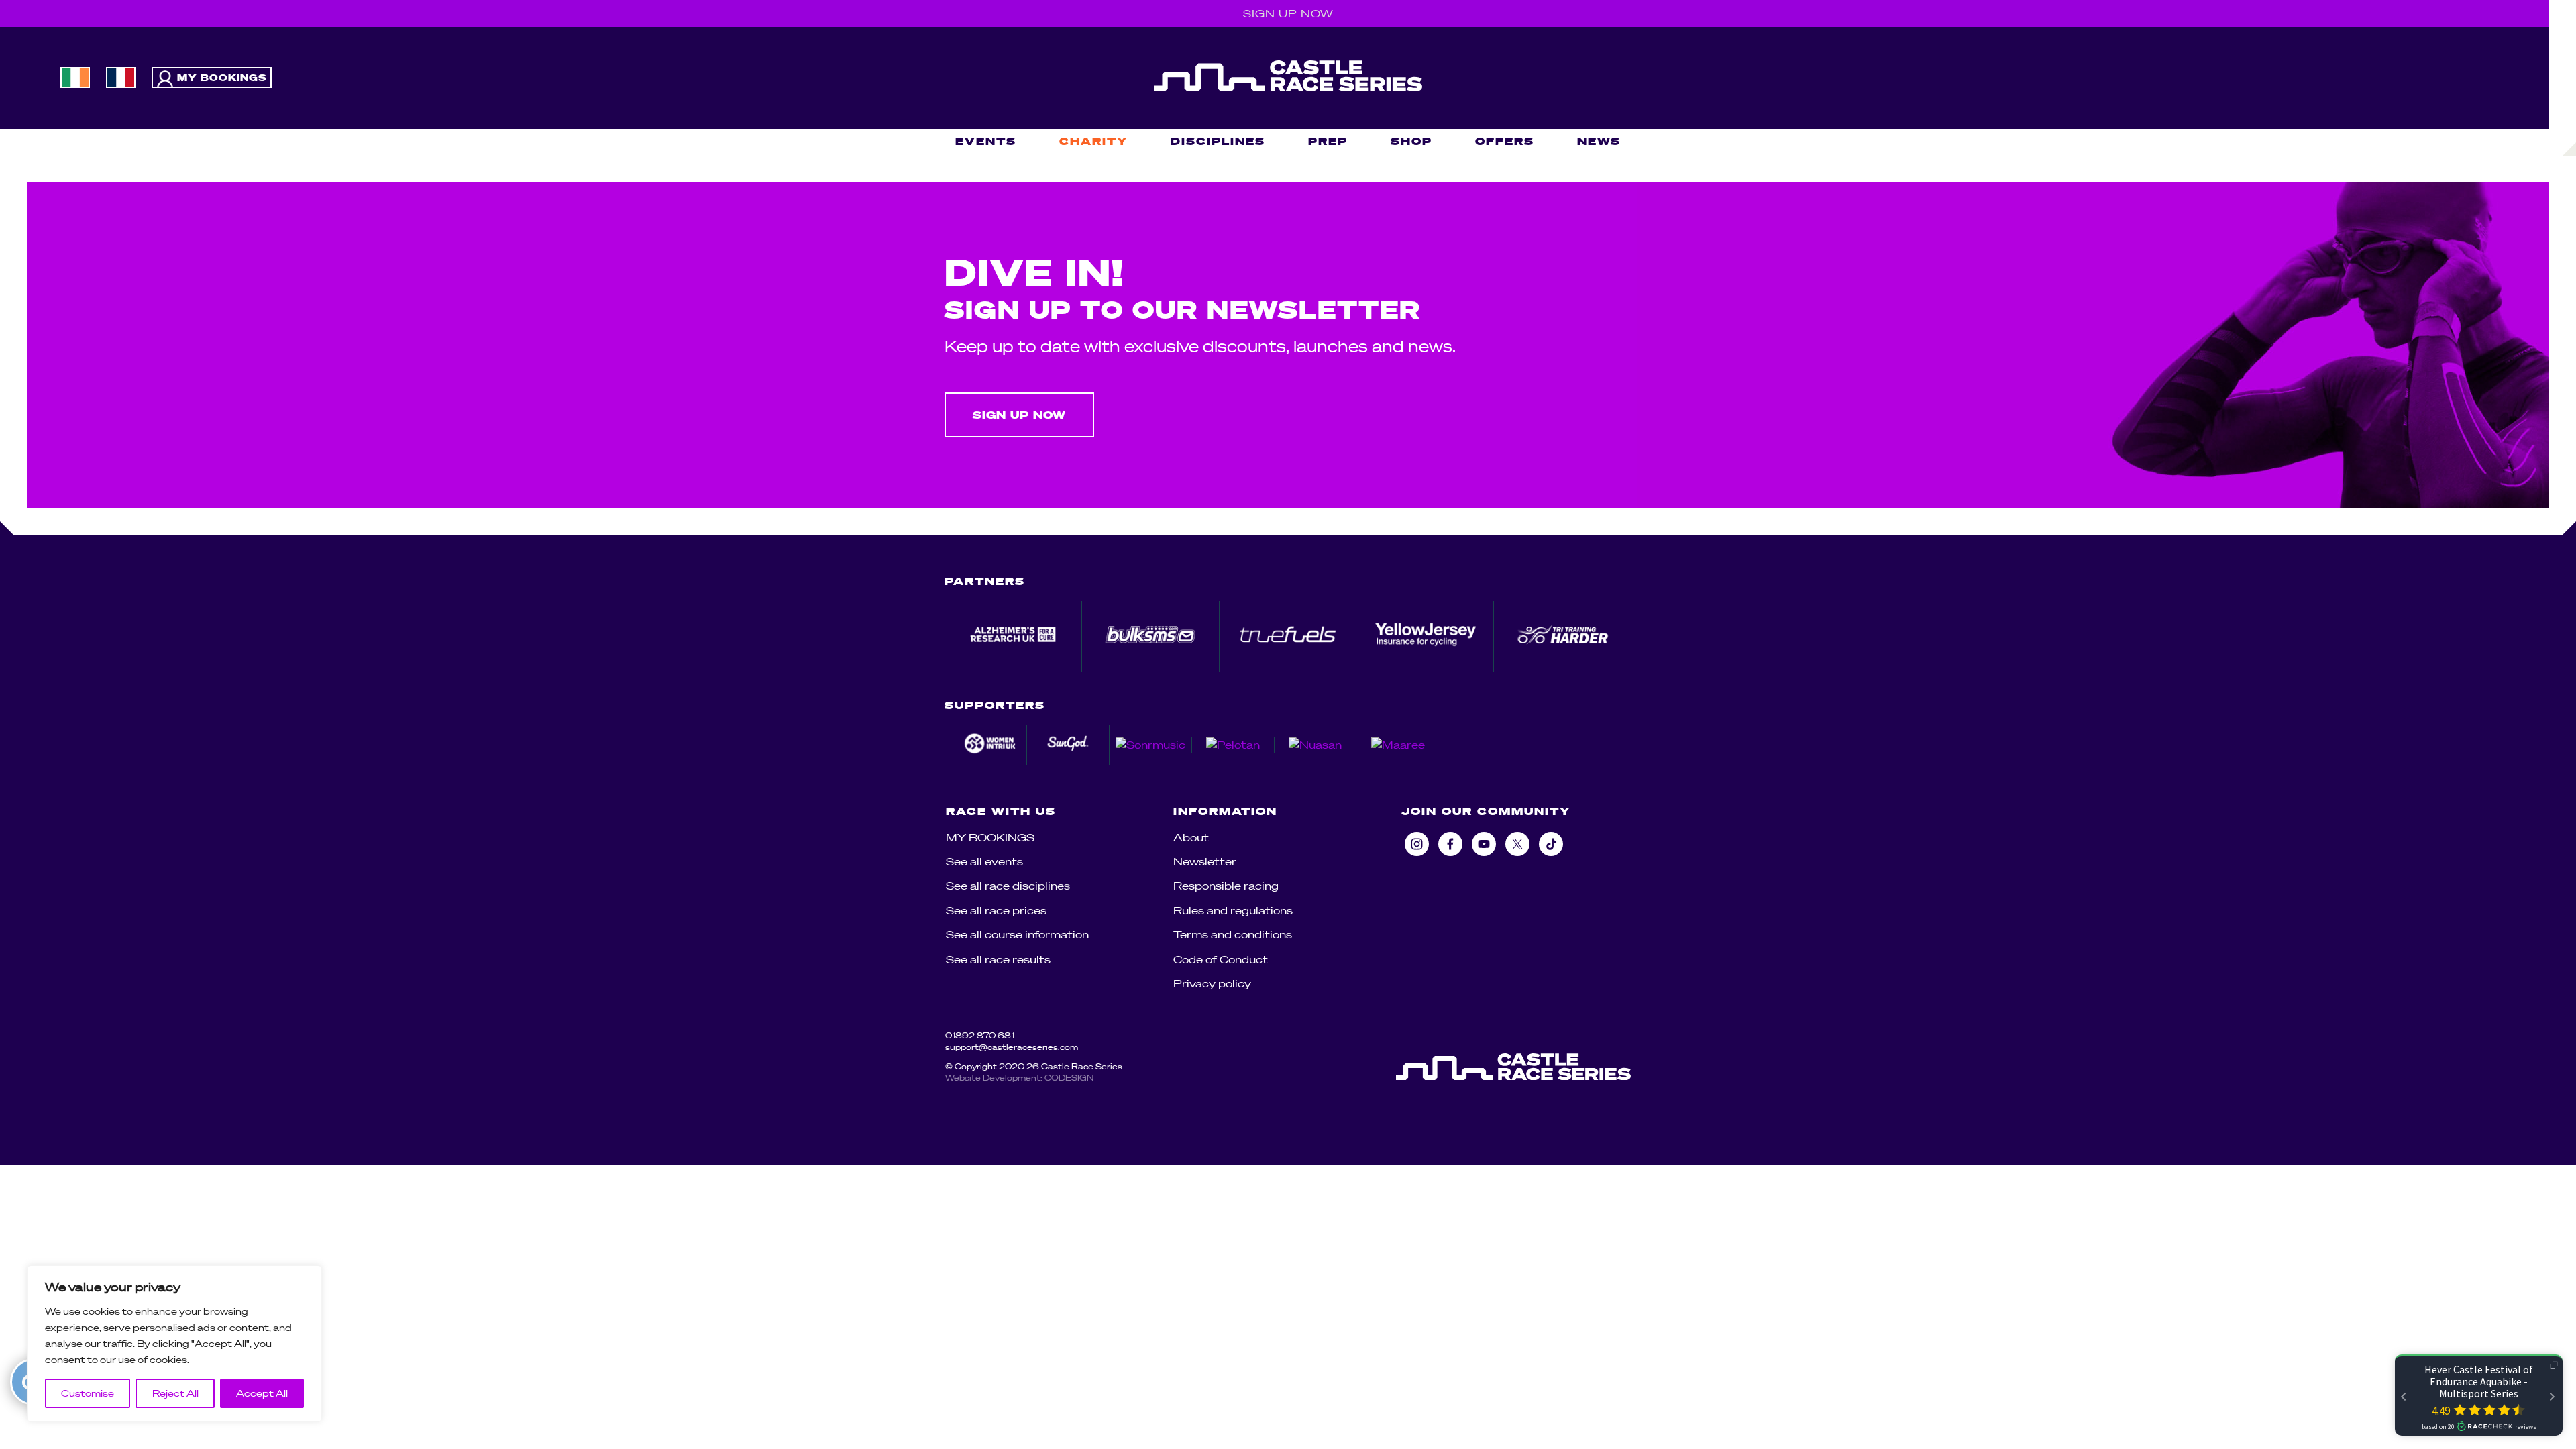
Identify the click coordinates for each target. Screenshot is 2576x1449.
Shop (1411, 141)
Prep (1328, 141)
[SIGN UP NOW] (1023, 433)
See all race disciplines (1008, 885)
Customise (88, 1393)
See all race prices (996, 910)
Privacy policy (1212, 983)
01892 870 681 (980, 1035)
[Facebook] (1450, 844)
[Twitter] (1517, 844)
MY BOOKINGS (990, 837)
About (1191, 837)
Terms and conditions (1233, 934)
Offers (1505, 141)
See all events (984, 861)
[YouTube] (1484, 844)
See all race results (998, 959)
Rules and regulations (1233, 910)
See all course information (1017, 934)
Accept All (262, 1393)
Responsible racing (1226, 885)
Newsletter (1205, 861)
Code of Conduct (1221, 959)
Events (986, 141)
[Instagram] (1417, 844)
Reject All (175, 1393)
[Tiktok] (1551, 844)
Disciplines (1218, 141)
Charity (1093, 141)
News (1599, 141)
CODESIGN (1069, 1078)
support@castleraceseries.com (1012, 1047)
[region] (174, 1344)
